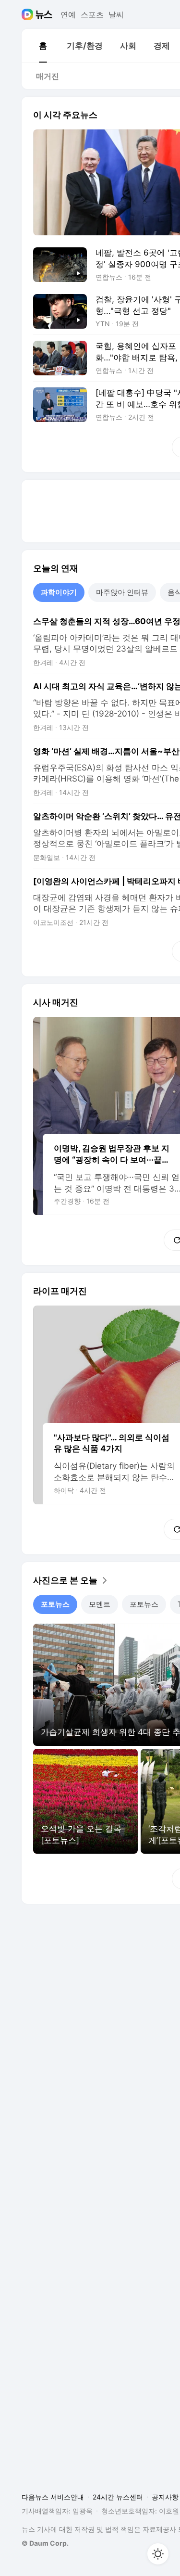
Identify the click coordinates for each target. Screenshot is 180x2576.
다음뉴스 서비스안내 (53, 2497)
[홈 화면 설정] (158, 2554)
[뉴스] (44, 14)
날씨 (116, 14)
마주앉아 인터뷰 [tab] (122, 592)
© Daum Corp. (45, 2543)
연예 (68, 14)
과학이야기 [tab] (59, 592)
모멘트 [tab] (100, 1604)
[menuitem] (43, 46)
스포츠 (92, 14)
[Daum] (29, 14)
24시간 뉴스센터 (118, 2497)
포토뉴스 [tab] (55, 1604)
